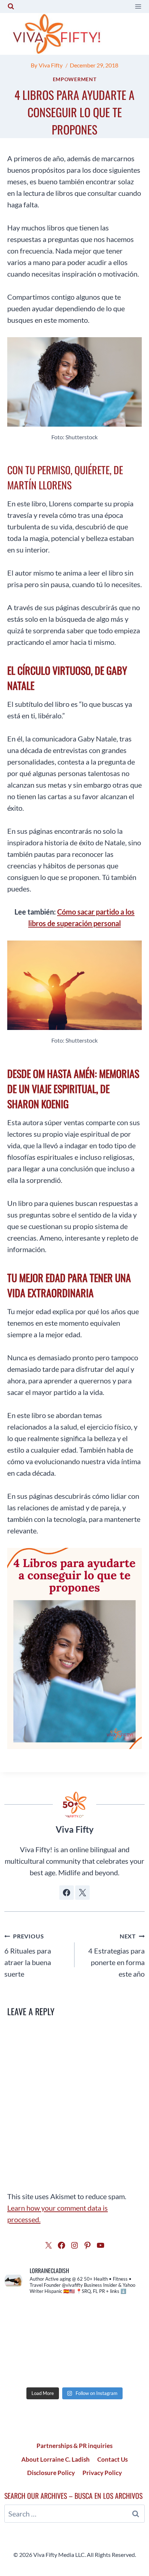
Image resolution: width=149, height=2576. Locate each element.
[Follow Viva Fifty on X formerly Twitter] (82, 1893)
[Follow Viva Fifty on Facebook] (67, 1893)
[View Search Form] (11, 6)
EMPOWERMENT (75, 79)
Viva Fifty (51, 65)
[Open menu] (138, 6)
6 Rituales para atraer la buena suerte (28, 1955)
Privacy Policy (102, 2473)
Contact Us (112, 2459)
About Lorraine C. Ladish (56, 2459)
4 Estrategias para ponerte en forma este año (116, 1955)
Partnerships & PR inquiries (74, 2446)
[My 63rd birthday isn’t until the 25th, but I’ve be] (74, 2342)
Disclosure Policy (51, 2473)
